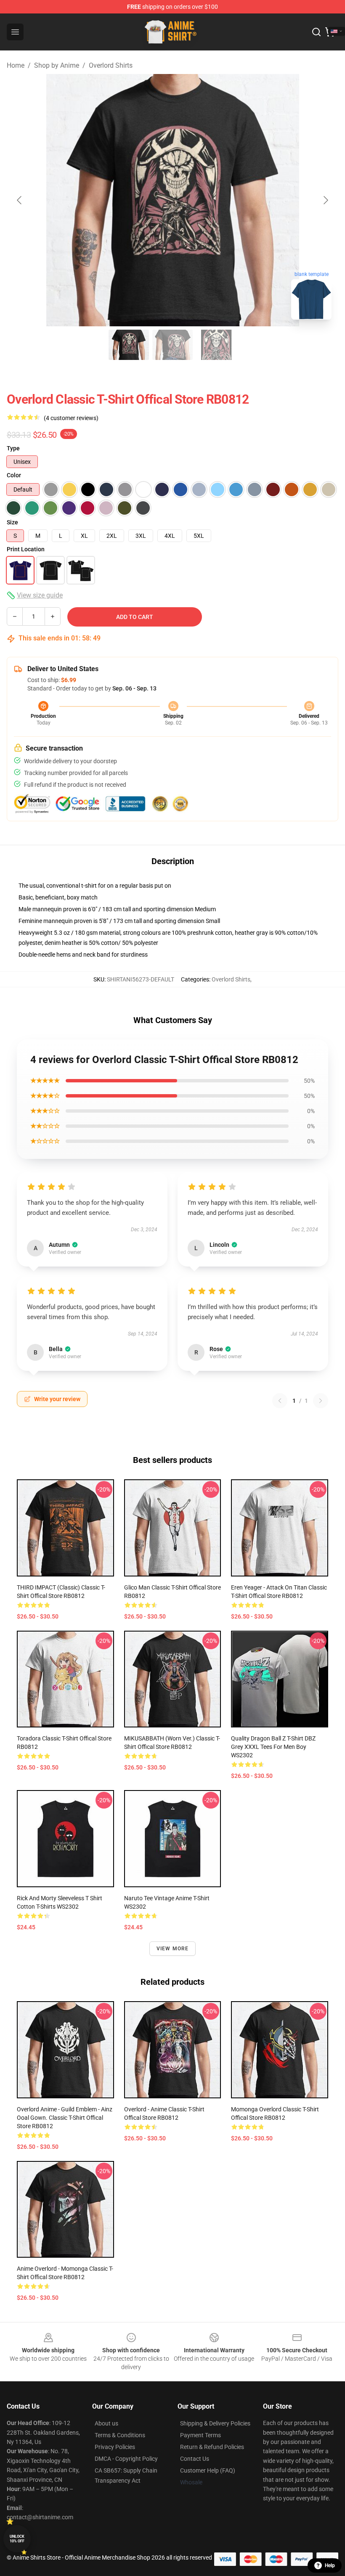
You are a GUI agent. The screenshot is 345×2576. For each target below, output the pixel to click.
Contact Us (195, 2459)
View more (173, 1949)
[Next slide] (325, 200)
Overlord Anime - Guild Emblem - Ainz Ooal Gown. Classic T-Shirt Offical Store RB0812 (65, 2118)
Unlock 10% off (17, 2539)
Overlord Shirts (111, 65)
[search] (316, 32)
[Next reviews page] (321, 1401)
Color (14, 475)
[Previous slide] (20, 200)
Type (13, 448)
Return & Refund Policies (212, 2447)
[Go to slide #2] (172, 345)
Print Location (26, 549)
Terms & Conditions (120, 2435)
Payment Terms (200, 2435)
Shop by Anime (57, 65)
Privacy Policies (115, 2447)
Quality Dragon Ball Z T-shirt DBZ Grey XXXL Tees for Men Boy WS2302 (273, 1747)
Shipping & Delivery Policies (215, 2423)
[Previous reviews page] (280, 1401)
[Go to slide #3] (216, 345)
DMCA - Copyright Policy (126, 2459)
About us (106, 2423)
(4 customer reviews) (71, 418)
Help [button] (330, 2565)
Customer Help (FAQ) (208, 2470)
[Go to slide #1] (129, 345)
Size (12, 522)
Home (16, 65)
